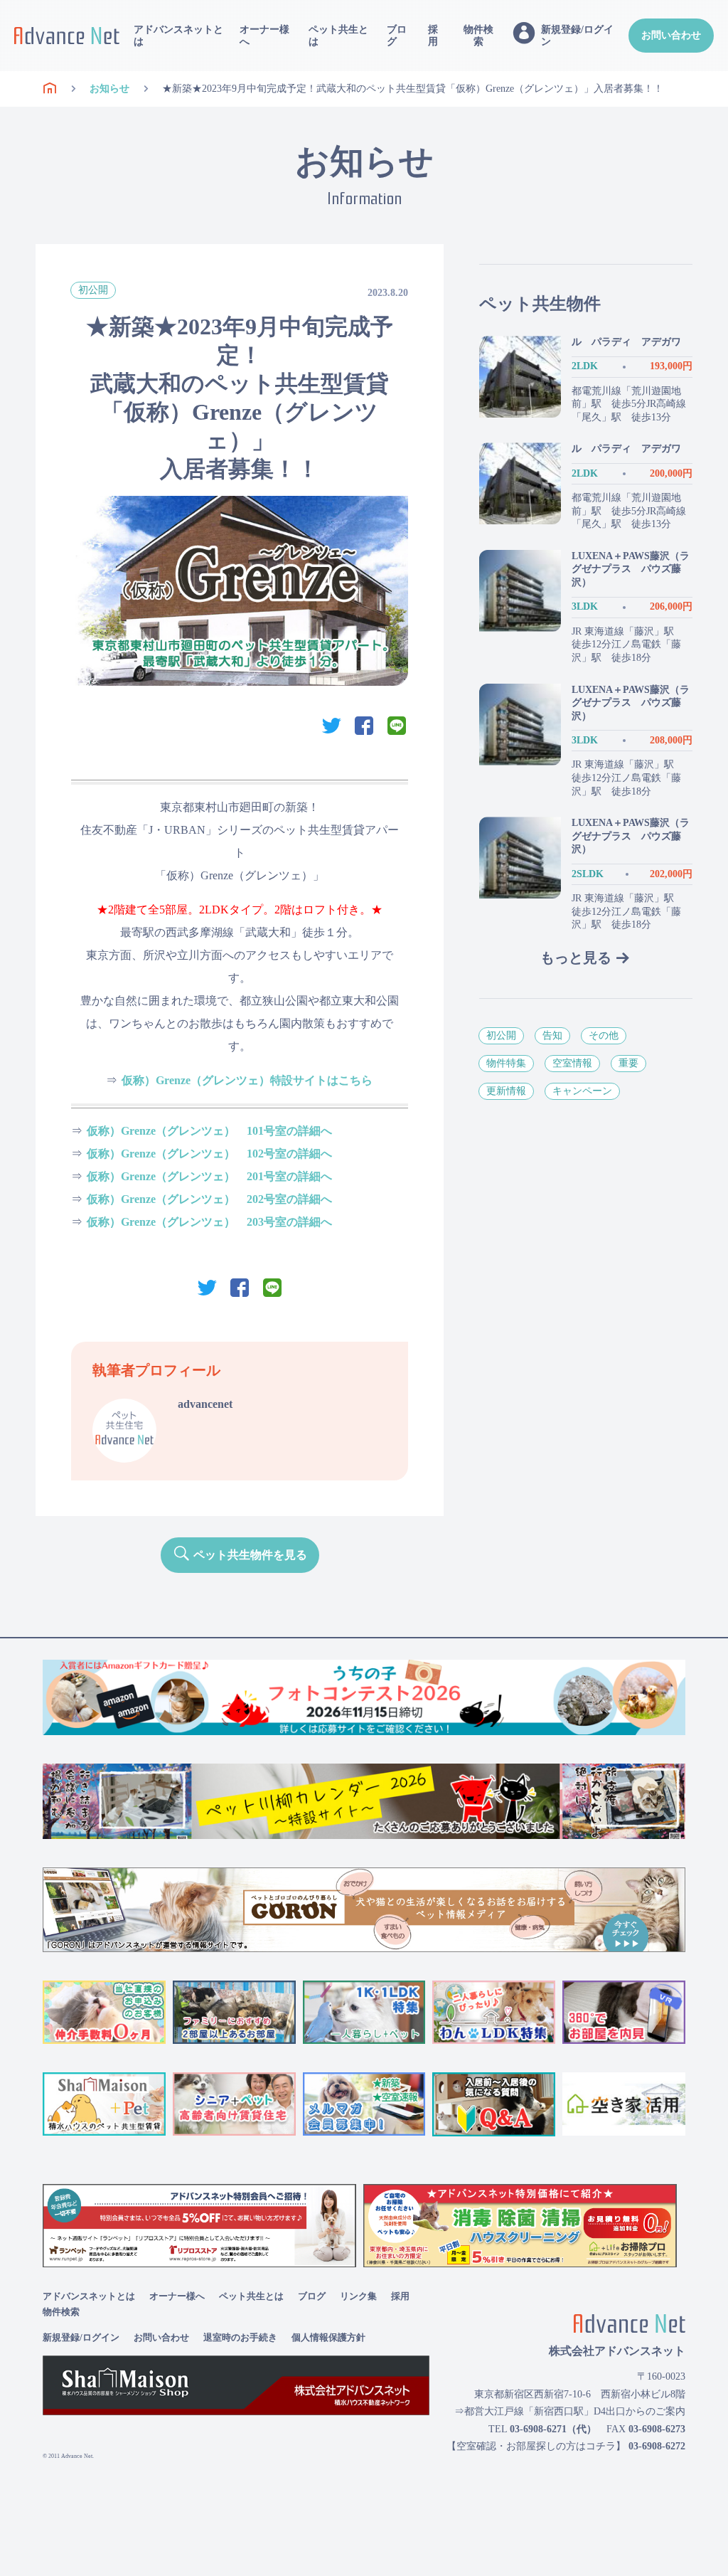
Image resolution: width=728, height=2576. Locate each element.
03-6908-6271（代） (553, 2429)
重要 (628, 1063)
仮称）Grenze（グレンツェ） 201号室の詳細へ (209, 1176)
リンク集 (358, 2296)
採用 (433, 36)
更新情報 (506, 1091)
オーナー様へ (264, 36)
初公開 (93, 290)
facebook (364, 726)
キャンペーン (582, 1091)
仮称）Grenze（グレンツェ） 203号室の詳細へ (209, 1222)
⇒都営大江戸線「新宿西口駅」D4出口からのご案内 (570, 2411)
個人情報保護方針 (328, 2337)
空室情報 (572, 1063)
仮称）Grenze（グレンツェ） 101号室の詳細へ (209, 1131)
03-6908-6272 (657, 2446)
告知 (552, 1035)
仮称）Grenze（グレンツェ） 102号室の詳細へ (209, 1154)
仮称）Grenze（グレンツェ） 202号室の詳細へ (209, 1199)
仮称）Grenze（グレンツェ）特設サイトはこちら (247, 1080)
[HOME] (50, 89)
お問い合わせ (671, 35)
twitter (331, 726)
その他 (604, 1035)
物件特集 (506, 1063)
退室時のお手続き (240, 2337)
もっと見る (576, 958)
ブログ (397, 36)
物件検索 (478, 36)
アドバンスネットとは (178, 36)
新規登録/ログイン (81, 2337)
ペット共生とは (338, 36)
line (397, 726)
